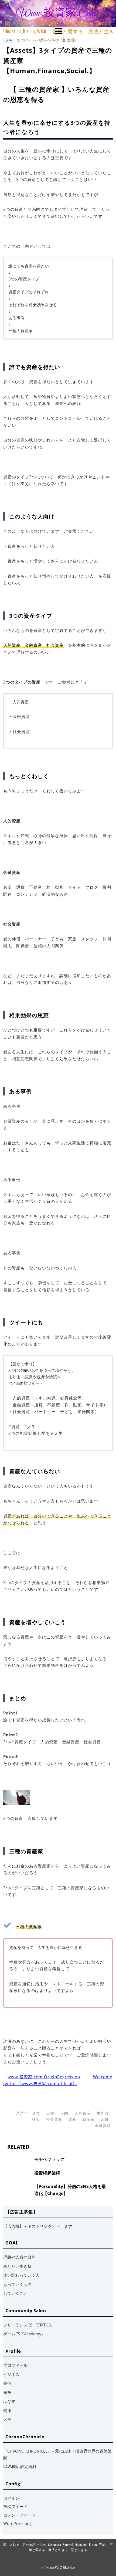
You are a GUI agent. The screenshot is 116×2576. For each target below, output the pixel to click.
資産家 (89, 2119)
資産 (72, 2119)
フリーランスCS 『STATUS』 (29, 2325)
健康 (7, 2410)
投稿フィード (15, 2506)
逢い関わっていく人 (21, 2275)
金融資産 (103, 2125)
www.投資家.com (56, 13)
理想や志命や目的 (19, 2257)
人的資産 (83, 2113)
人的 (64, 2113)
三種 (50, 2113)
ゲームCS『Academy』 (24, 2334)
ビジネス (11, 2374)
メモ (9, 40)
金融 (105, 2119)
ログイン (11, 2498)
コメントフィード (19, 2515)
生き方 (103, 2113)
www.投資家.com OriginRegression (44, 2077)
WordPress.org (17, 2523)
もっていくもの (17, 2284)
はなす (9, 2401)
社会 (36, 2119)
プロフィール (15, 2365)
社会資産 (54, 2119)
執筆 (7, 2392)
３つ (36, 2113)
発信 (7, 2383)
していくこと (15, 2293)
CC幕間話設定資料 (20, 2466)
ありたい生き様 (17, 2266)
